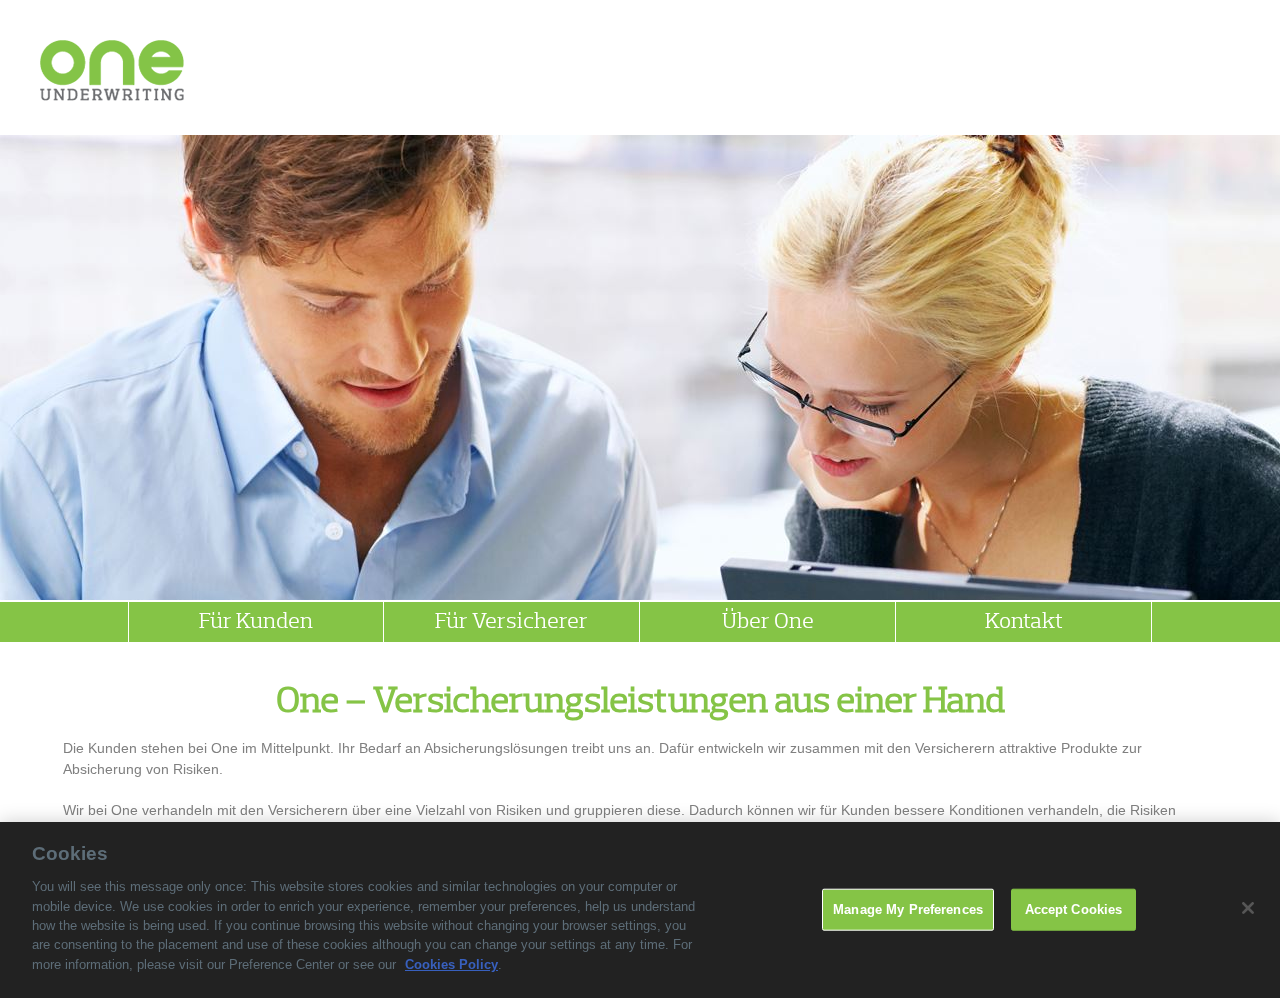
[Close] (1248, 908)
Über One (768, 622)
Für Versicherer (511, 622)
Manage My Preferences (908, 909)
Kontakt (1024, 622)
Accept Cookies (1074, 909)
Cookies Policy (451, 964)
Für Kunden (256, 622)
